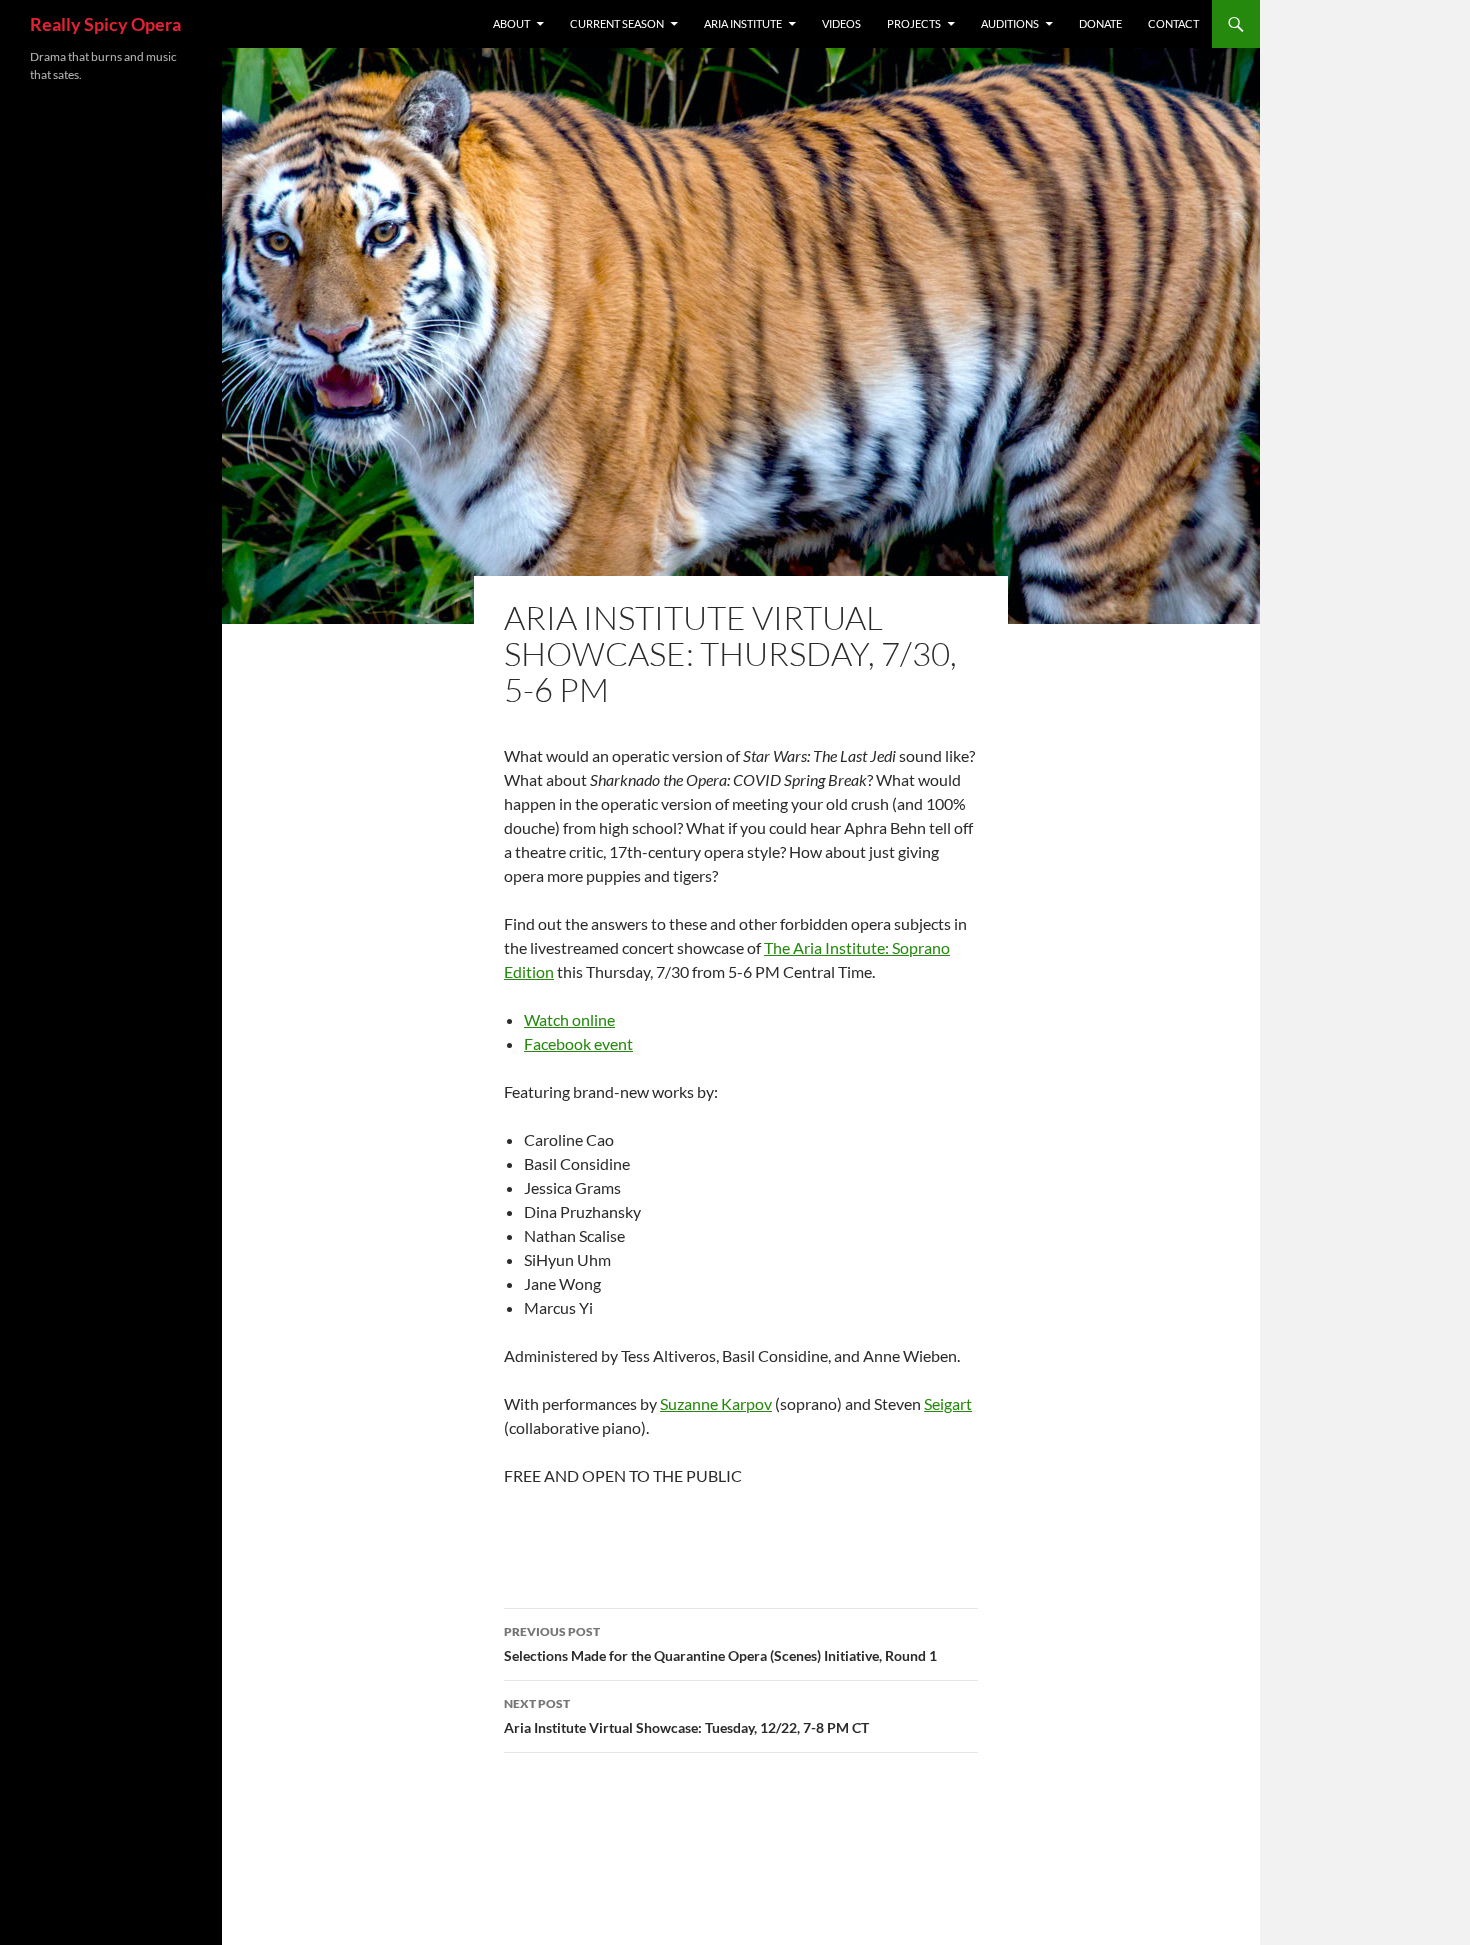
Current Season (617, 23)
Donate (1100, 23)
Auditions (1010, 23)
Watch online (569, 1019)
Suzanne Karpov (716, 1403)
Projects (914, 23)
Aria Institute (743, 23)
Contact (1173, 23)
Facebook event (578, 1043)
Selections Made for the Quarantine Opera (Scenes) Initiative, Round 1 (720, 1644)
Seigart (948, 1403)
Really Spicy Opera (105, 24)
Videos (841, 23)
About (511, 23)
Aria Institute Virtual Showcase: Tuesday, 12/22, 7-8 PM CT (686, 1716)
